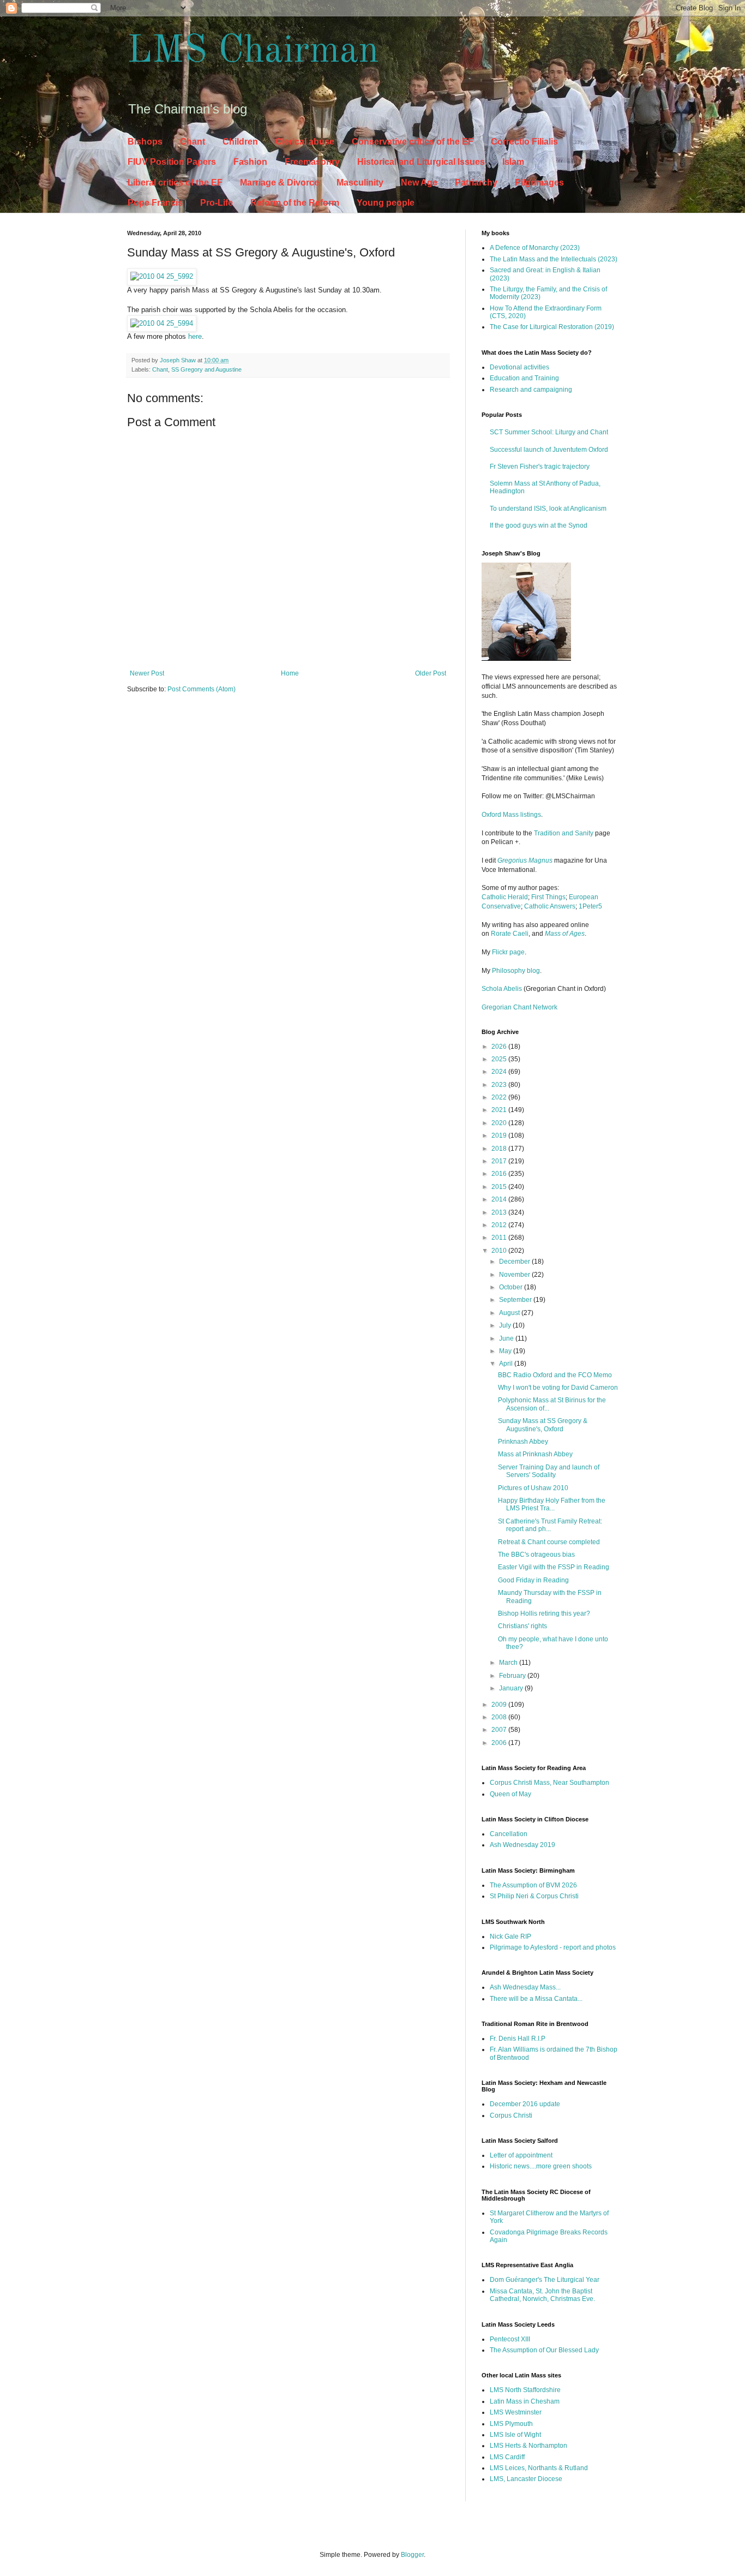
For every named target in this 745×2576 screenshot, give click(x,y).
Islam (513, 162)
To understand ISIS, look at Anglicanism (548, 509)
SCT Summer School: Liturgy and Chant (549, 432)
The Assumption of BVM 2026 (533, 1885)
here (195, 336)
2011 (500, 1238)
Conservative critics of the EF (413, 142)
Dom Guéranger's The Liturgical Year (545, 2280)
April (507, 1364)
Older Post (431, 673)
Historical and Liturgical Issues (421, 162)
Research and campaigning (531, 390)
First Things (548, 897)
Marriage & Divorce (280, 183)
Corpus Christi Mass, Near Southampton (549, 1783)
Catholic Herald (505, 897)
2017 (500, 1161)
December (515, 1262)
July (506, 1325)
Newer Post (147, 673)
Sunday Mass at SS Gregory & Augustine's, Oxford (543, 1425)
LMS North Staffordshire (525, 2390)
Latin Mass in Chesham (525, 2401)
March (509, 1663)
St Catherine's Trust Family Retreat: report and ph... (550, 1525)
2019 (500, 1135)
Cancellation (509, 1834)
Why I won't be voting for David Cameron (558, 1388)
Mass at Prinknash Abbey (535, 1454)
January (512, 1688)
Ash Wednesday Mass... (525, 1987)
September (516, 1300)
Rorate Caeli (510, 934)
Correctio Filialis (524, 142)
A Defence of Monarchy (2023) (535, 248)
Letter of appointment (521, 2155)
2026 (500, 1047)
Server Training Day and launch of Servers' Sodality (549, 1471)
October (512, 1287)
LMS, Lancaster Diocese (526, 2479)
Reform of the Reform (295, 203)
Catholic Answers (550, 906)
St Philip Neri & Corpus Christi (534, 1896)
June (507, 1338)
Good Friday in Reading (533, 1580)
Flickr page (508, 952)
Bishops (145, 142)
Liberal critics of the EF (175, 183)
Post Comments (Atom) (202, 689)
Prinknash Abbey (523, 1442)
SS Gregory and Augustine (206, 369)
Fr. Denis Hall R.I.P (518, 2039)
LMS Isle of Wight (515, 2435)
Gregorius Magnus (525, 860)
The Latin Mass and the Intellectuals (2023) (554, 259)
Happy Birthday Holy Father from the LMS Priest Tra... (552, 1504)
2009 (500, 1705)
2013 (500, 1212)
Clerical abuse (305, 142)
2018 (500, 1149)
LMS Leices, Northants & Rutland (539, 2468)
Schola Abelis (502, 989)
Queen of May (510, 1794)
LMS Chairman (253, 52)
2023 (500, 1085)
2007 (500, 1730)
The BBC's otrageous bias (536, 1555)
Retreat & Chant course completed (549, 1542)
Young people (386, 203)
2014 (500, 1199)
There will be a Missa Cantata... (536, 1999)
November (515, 1275)
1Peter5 (590, 906)
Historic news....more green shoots (541, 2166)
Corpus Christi (511, 2115)
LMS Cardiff (507, 2457)
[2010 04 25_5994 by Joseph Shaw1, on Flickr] (162, 323)
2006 (500, 1743)
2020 (500, 1123)
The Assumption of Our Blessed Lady (544, 2350)
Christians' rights (522, 1626)
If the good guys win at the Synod (539, 525)
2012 (500, 1225)
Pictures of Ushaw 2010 (533, 1488)
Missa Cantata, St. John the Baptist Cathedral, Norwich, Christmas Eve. (542, 2295)
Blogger (412, 2555)
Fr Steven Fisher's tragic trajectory (540, 467)
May (506, 1351)
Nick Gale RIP (510, 1937)
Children (240, 142)
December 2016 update (525, 2104)
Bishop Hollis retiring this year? (544, 1613)
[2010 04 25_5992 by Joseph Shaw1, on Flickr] (162, 276)
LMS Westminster (516, 2412)
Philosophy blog (516, 971)
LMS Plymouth (511, 2424)
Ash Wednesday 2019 (522, 1845)
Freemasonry (312, 162)
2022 (500, 1097)
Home (290, 673)
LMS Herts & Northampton (528, 2446)
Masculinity (360, 183)
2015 (500, 1187)
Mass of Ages (565, 934)
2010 (500, 1251)
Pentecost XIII (510, 2339)
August (510, 1313)
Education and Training (524, 378)
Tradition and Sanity (564, 833)
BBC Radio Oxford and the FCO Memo (555, 1375)
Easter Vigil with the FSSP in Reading (554, 1567)
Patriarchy (476, 183)
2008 (500, 1717)
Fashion (250, 162)
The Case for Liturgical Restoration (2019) (552, 327)
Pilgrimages (539, 183)
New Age (419, 183)
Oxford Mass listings (511, 815)
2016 (500, 1174)
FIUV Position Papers (172, 162)
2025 (500, 1059)
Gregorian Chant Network (519, 1007)
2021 (500, 1110)
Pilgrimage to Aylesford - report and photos (553, 1947)
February (513, 1676)
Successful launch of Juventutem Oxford (549, 450)
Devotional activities (519, 367)
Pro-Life (217, 203)
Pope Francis (155, 203)
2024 (500, 1072)
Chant (193, 142)
